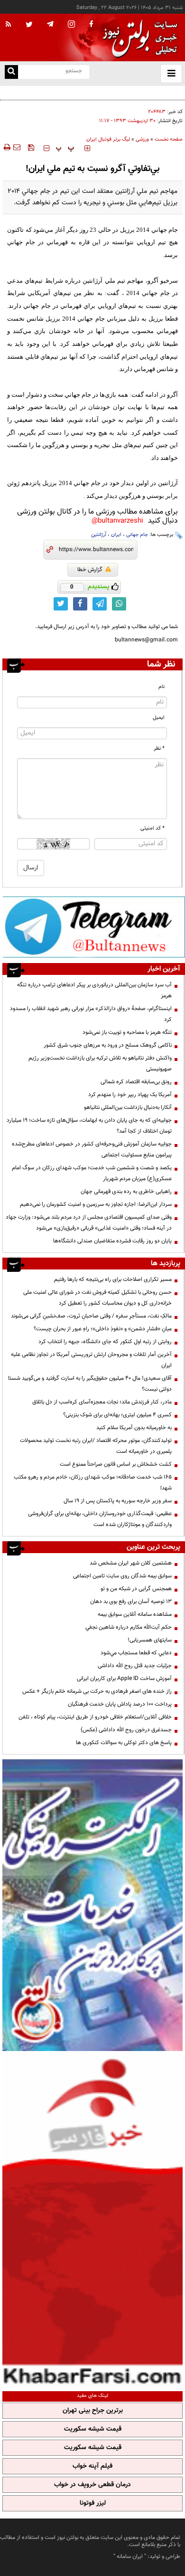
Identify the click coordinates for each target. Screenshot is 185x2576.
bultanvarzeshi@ (117, 521)
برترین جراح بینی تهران (93, 2411)
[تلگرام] (94, 927)
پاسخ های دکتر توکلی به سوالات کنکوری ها (124, 1743)
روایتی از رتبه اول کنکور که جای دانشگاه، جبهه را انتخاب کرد (105, 1342)
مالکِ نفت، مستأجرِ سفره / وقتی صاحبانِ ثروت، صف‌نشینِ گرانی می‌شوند (91, 1316)
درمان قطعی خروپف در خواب (92, 2485)
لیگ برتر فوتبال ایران (108, 139)
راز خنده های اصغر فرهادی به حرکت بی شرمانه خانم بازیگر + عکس (97, 1691)
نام (162, 687)
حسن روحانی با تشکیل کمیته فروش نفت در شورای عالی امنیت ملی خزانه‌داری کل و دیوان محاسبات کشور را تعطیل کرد (97, 1298)
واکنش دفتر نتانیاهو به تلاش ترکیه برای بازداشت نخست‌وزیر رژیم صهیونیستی (100, 1064)
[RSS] (9, 25)
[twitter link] (61, 604)
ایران (116, 535)
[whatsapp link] (119, 604)
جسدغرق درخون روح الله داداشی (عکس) (126, 1730)
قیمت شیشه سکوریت (93, 2429)
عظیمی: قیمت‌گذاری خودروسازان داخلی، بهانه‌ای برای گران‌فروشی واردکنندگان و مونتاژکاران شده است (100, 1519)
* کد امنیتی (153, 828)
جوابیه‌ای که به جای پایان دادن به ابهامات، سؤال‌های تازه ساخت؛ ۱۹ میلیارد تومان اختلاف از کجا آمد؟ (89, 1126)
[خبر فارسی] (92, 2220)
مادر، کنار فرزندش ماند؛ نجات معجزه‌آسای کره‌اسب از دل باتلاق (102, 1402)
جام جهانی (137, 535)
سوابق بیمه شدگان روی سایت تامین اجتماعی (122, 1576)
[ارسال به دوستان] (17, 147)
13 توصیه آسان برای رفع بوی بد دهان (131, 1602)
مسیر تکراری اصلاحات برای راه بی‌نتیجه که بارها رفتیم (113, 1279)
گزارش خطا (90, 570)
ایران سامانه (130, 2557)
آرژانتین (99, 535)
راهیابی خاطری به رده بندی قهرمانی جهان (126, 1192)
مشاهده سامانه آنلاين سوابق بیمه (135, 1614)
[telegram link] (100, 604)
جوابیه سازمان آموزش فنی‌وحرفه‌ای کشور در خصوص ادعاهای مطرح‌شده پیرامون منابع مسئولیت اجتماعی (92, 1150)
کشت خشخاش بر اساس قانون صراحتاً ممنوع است (116, 1464)
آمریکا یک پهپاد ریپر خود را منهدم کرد (130, 1095)
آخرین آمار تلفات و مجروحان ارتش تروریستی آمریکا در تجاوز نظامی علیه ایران (91, 1360)
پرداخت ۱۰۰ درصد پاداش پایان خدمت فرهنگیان (120, 1704)
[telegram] (50, 24)
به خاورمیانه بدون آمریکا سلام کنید (134, 1428)
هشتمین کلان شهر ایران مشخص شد (131, 1563)
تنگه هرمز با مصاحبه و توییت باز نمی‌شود (127, 1032)
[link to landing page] (138, 38)
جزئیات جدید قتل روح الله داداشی (135, 1666)
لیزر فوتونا (93, 2503)
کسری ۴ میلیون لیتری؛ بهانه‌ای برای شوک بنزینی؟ (117, 1415)
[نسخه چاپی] (6, 147)
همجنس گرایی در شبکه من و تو (136, 1589)
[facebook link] (80, 604)
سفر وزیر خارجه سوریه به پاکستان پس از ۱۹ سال (118, 1501)
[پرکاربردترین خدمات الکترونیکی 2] (92, 1905)
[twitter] (29, 25)
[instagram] (71, 25)
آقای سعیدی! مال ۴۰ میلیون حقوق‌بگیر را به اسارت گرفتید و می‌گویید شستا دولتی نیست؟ (90, 1384)
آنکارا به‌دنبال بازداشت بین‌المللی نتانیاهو (128, 1107)
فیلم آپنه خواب (92, 2466)
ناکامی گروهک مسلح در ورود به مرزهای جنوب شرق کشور (108, 1045)
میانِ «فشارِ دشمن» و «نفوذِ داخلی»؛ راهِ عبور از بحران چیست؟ (103, 1329)
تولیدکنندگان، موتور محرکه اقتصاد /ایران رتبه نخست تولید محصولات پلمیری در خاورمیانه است (96, 1446)
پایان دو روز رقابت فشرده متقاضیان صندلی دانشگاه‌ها (112, 1241)
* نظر (159, 749)
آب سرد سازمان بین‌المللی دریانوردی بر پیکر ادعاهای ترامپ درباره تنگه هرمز (94, 990)
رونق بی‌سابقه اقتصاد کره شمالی (136, 1082)
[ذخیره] (31, 147)
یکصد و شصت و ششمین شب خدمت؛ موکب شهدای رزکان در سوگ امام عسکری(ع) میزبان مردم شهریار (92, 1173)
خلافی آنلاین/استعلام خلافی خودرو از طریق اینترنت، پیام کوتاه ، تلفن (95, 1717)
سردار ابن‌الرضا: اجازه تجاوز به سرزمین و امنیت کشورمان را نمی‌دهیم (96, 1204)
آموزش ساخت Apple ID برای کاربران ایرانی (124, 1679)
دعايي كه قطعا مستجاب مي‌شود (136, 1653)
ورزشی (142, 139)
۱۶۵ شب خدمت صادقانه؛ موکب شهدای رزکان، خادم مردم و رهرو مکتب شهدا (93, 1483)
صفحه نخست (169, 139)
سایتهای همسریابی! (150, 1640)
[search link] (11, 72)
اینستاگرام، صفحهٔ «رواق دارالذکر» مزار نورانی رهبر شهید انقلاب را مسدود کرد (91, 1014)
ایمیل (159, 718)
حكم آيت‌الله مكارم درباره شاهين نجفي (129, 1627)
